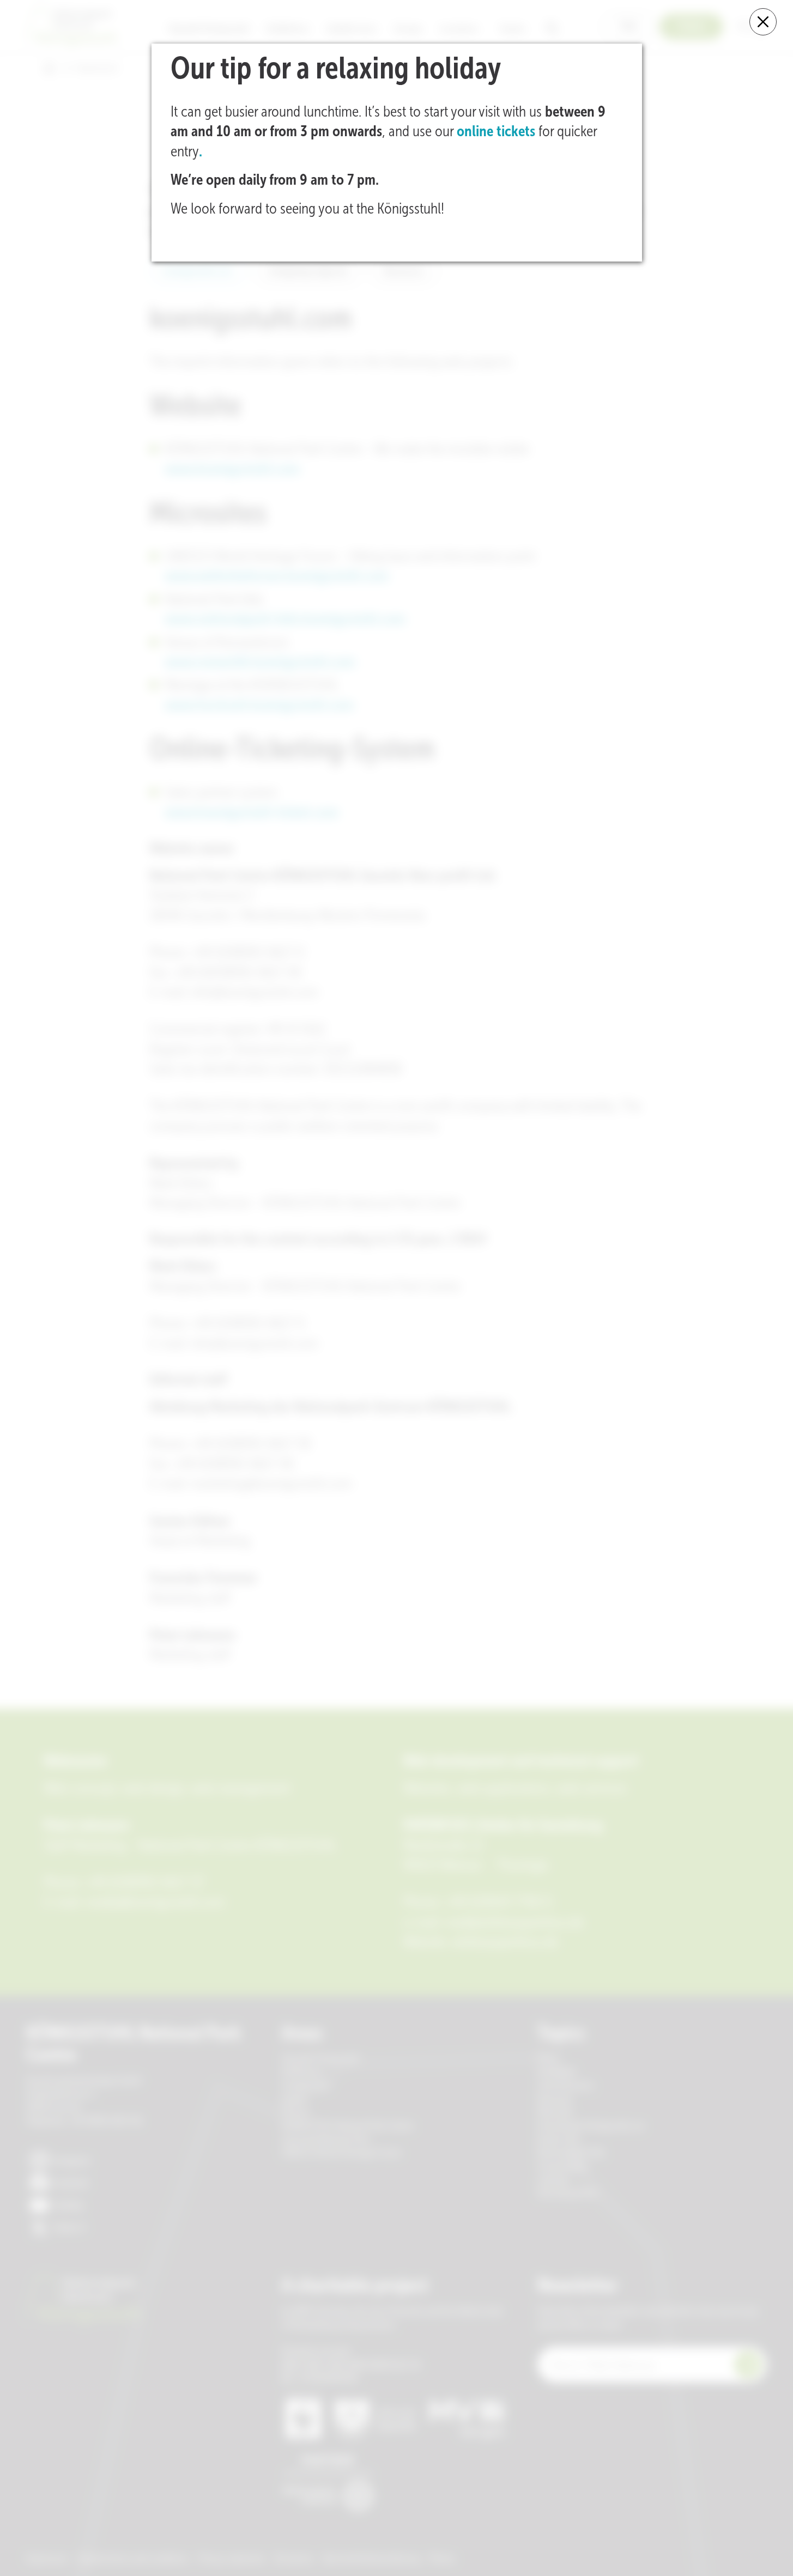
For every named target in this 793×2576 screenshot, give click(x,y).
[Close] (763, 22)
